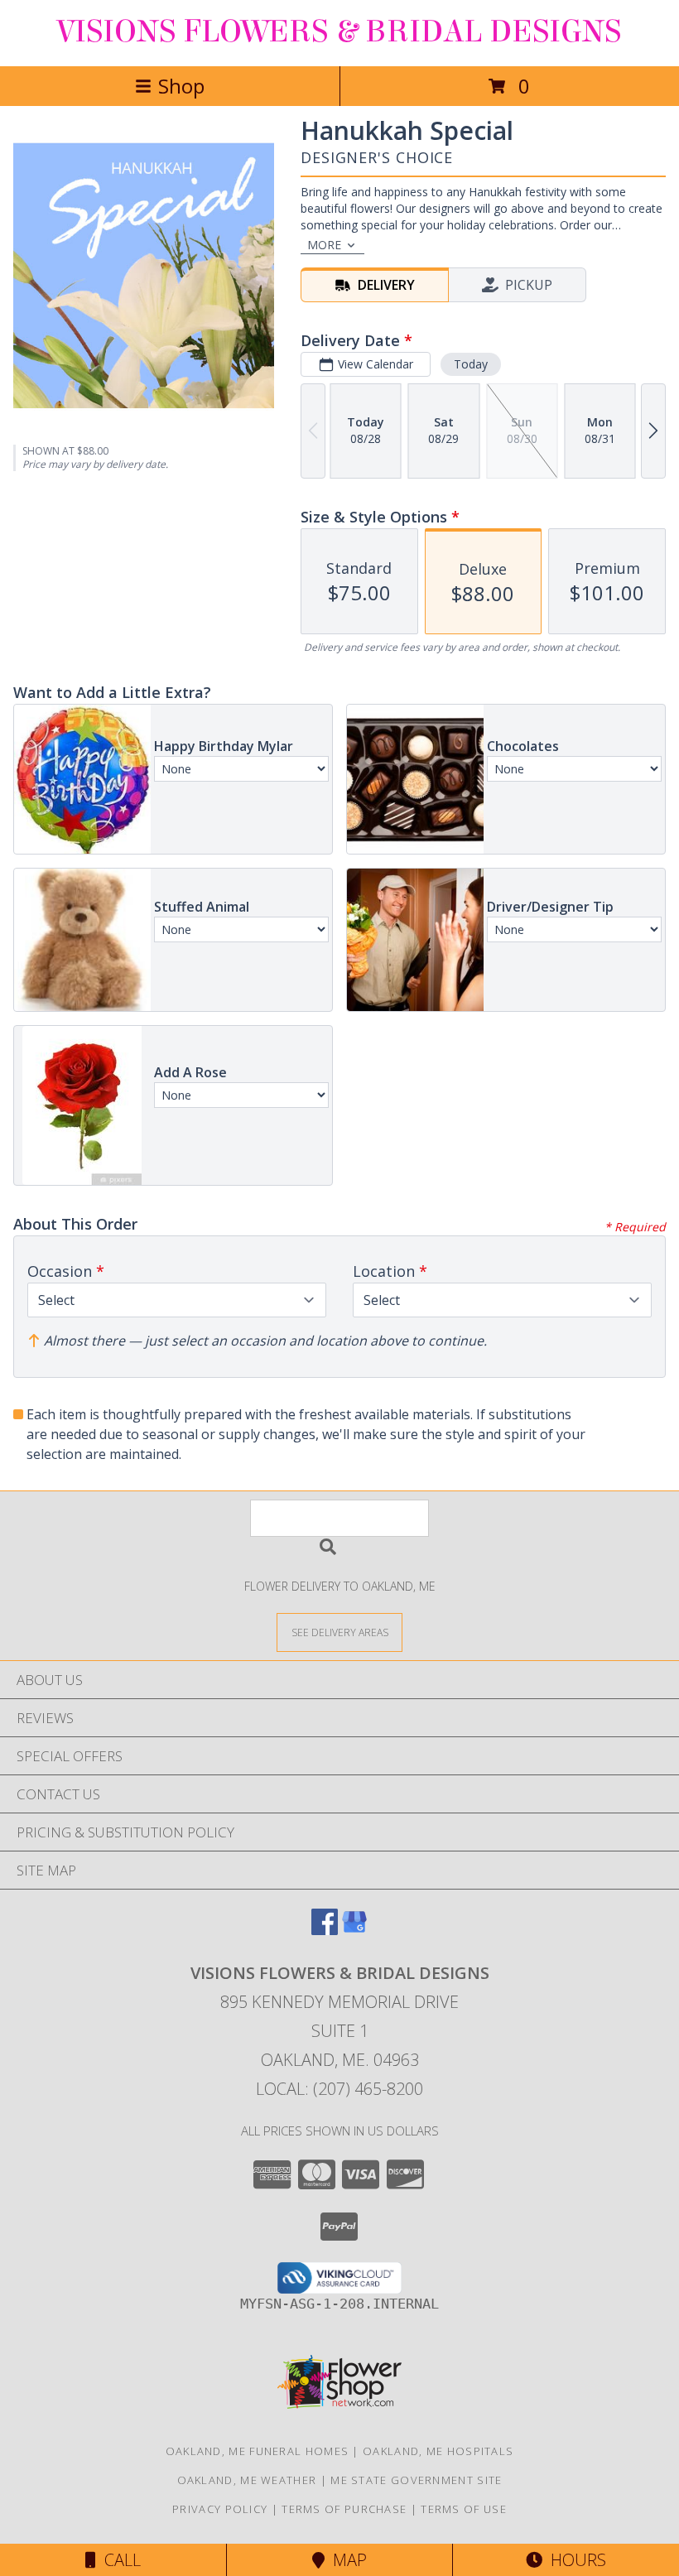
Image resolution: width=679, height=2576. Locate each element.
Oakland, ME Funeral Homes (258, 2451)
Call (118, 2560)
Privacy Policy (220, 2509)
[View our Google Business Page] (354, 1930)
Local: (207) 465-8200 (339, 2089)
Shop (181, 86)
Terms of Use (464, 2509)
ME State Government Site (416, 2480)
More (324, 245)
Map (346, 2560)
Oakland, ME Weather (247, 2480)
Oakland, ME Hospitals (438, 2451)
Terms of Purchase (344, 2509)
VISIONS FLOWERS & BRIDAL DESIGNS (339, 31)
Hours (574, 2560)
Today (471, 364)
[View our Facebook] (325, 1930)
